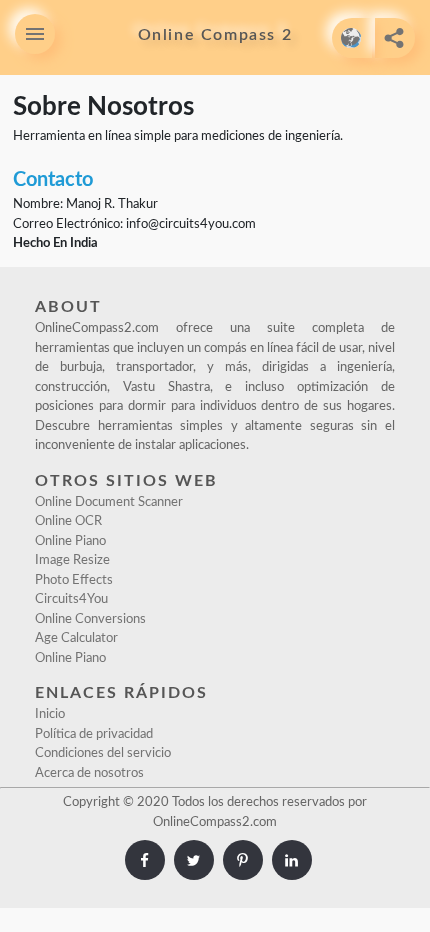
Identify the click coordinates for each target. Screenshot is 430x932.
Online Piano (70, 541)
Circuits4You (71, 599)
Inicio (50, 714)
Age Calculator (76, 638)
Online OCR (68, 521)
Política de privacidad (94, 734)
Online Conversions (90, 619)
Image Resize (72, 560)
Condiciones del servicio (103, 753)
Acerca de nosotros (89, 773)
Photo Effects (74, 580)
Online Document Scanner (109, 502)
